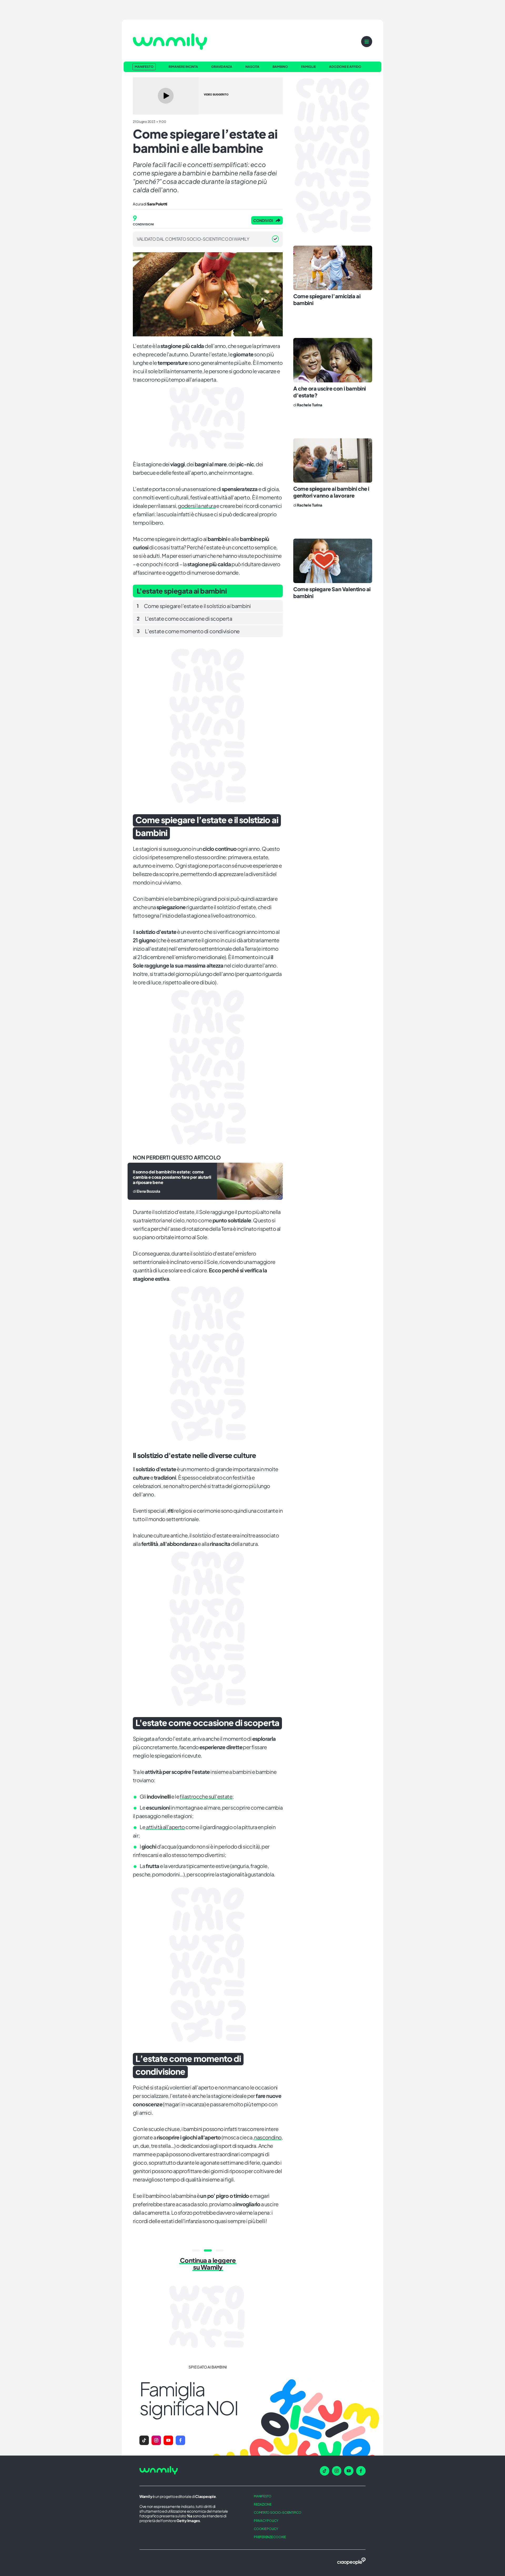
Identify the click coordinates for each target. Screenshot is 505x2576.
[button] (144, 2440)
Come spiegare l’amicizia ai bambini (327, 299)
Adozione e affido (345, 67)
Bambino (280, 67)
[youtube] (349, 2471)
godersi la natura (197, 506)
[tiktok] (325, 2471)
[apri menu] (367, 42)
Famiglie (309, 67)
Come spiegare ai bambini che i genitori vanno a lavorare (331, 492)
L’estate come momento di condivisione (188, 631)
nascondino (268, 2137)
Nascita (252, 67)
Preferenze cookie (270, 2537)
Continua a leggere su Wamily (208, 2264)
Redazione (263, 2504)
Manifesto (144, 67)
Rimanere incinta (183, 67)
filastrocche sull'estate (206, 1796)
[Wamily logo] (170, 42)
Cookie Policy (266, 2529)
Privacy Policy (266, 2521)
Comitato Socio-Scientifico (278, 2512)
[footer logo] (189, 2471)
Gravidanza (222, 67)
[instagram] (337, 2471)
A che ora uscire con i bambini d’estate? (330, 392)
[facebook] (361, 2471)
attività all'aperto (165, 1827)
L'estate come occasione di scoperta (185, 618)
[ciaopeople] (351, 2562)
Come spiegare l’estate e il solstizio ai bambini (194, 606)
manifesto (263, 2496)
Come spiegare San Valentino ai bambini (332, 592)
